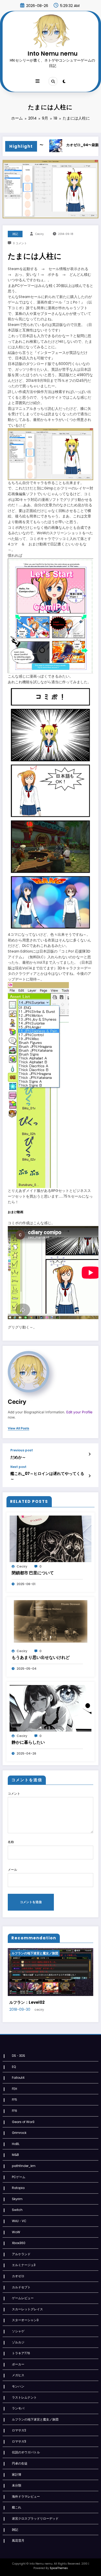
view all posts (19, 1428)
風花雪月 (18, 2540)
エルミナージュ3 (24, 2265)
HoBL (16, 2144)
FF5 (15, 2100)
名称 (11, 1842)
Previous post (22, 1450)
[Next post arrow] (89, 1476)
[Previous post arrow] (89, 1454)
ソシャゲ (18, 2331)
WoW (16, 2232)
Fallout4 (18, 2078)
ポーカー (18, 2364)
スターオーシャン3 (25, 2320)
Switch (17, 2210)
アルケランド (21, 2254)
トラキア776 (21, 2353)
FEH (15, 2089)
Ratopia (18, 2188)
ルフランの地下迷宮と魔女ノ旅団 (35, 1953)
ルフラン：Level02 (27, 2002)
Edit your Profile (79, 1412)
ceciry (39, 234)
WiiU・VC (19, 2221)
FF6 (15, 2111)
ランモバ (18, 2408)
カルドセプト (21, 2287)
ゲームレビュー (23, 2298)
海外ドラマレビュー (26, 2496)
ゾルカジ (18, 2342)
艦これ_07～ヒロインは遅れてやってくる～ (47, 1476)
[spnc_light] (64, 81)
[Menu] (38, 81)
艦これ (17, 2507)
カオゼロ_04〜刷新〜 (67, 145)
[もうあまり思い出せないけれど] (51, 1623)
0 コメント (20, 243)
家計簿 (17, 2474)
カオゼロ (18, 2276)
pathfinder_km (24, 2166)
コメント (14, 1794)
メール (12, 1870)
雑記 (15, 234)
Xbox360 (19, 2243)
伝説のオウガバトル (26, 2452)
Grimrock (19, 2133)
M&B (15, 2155)
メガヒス (18, 2375)
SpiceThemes (59, 2568)
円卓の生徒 (20, 2463)
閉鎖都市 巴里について (33, 1573)
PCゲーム (19, 2177)
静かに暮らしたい (28, 1742)
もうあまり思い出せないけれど (41, 1657)
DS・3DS (19, 2056)
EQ (14, 2067)
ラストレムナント (24, 2397)
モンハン (18, 2386)
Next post (18, 1467)
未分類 (17, 2485)
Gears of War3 (23, 2122)
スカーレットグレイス (27, 2309)
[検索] (53, 81)
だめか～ (18, 1457)
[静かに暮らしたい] (51, 1708)
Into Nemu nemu (53, 54)
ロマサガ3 (19, 2441)
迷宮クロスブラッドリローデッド (35, 2518)
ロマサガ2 (19, 2430)
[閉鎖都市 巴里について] (51, 1538)
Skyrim (17, 2199)
